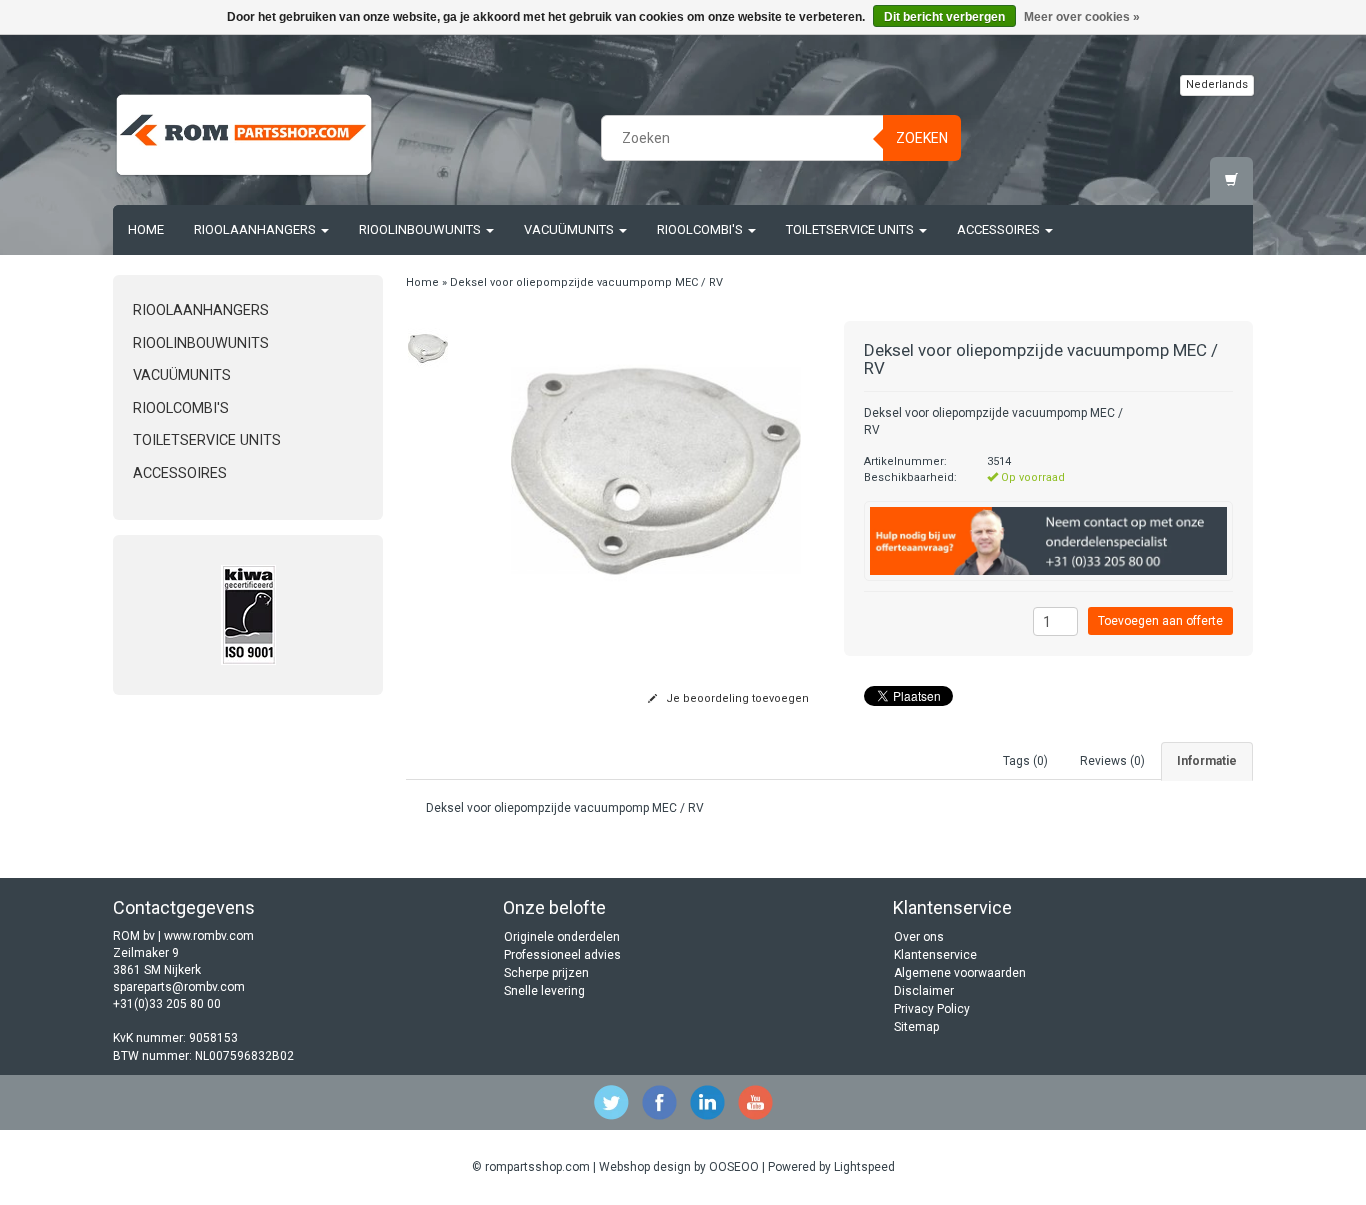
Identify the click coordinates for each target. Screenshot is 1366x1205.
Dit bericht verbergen (944, 17)
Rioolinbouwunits (421, 229)
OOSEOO (734, 1167)
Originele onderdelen (562, 937)
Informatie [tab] (1207, 761)
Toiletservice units (851, 229)
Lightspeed (864, 1167)
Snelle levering (544, 991)
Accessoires (1000, 229)
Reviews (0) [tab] (1112, 761)
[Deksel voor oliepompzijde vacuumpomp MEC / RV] (428, 348)
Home (146, 229)
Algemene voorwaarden (960, 973)
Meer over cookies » (1082, 17)
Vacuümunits (570, 229)
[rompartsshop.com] (244, 135)
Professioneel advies (562, 955)
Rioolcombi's (701, 229)
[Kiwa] (248, 615)
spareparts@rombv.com (179, 987)
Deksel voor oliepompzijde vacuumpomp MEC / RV (586, 282)
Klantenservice (935, 955)
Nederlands (1217, 84)
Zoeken (922, 138)
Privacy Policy (932, 1009)
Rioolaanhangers (256, 229)
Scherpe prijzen (546, 973)
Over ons (919, 937)
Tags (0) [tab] (1025, 761)
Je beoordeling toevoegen (736, 698)
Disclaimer (924, 991)
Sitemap (916, 1027)
